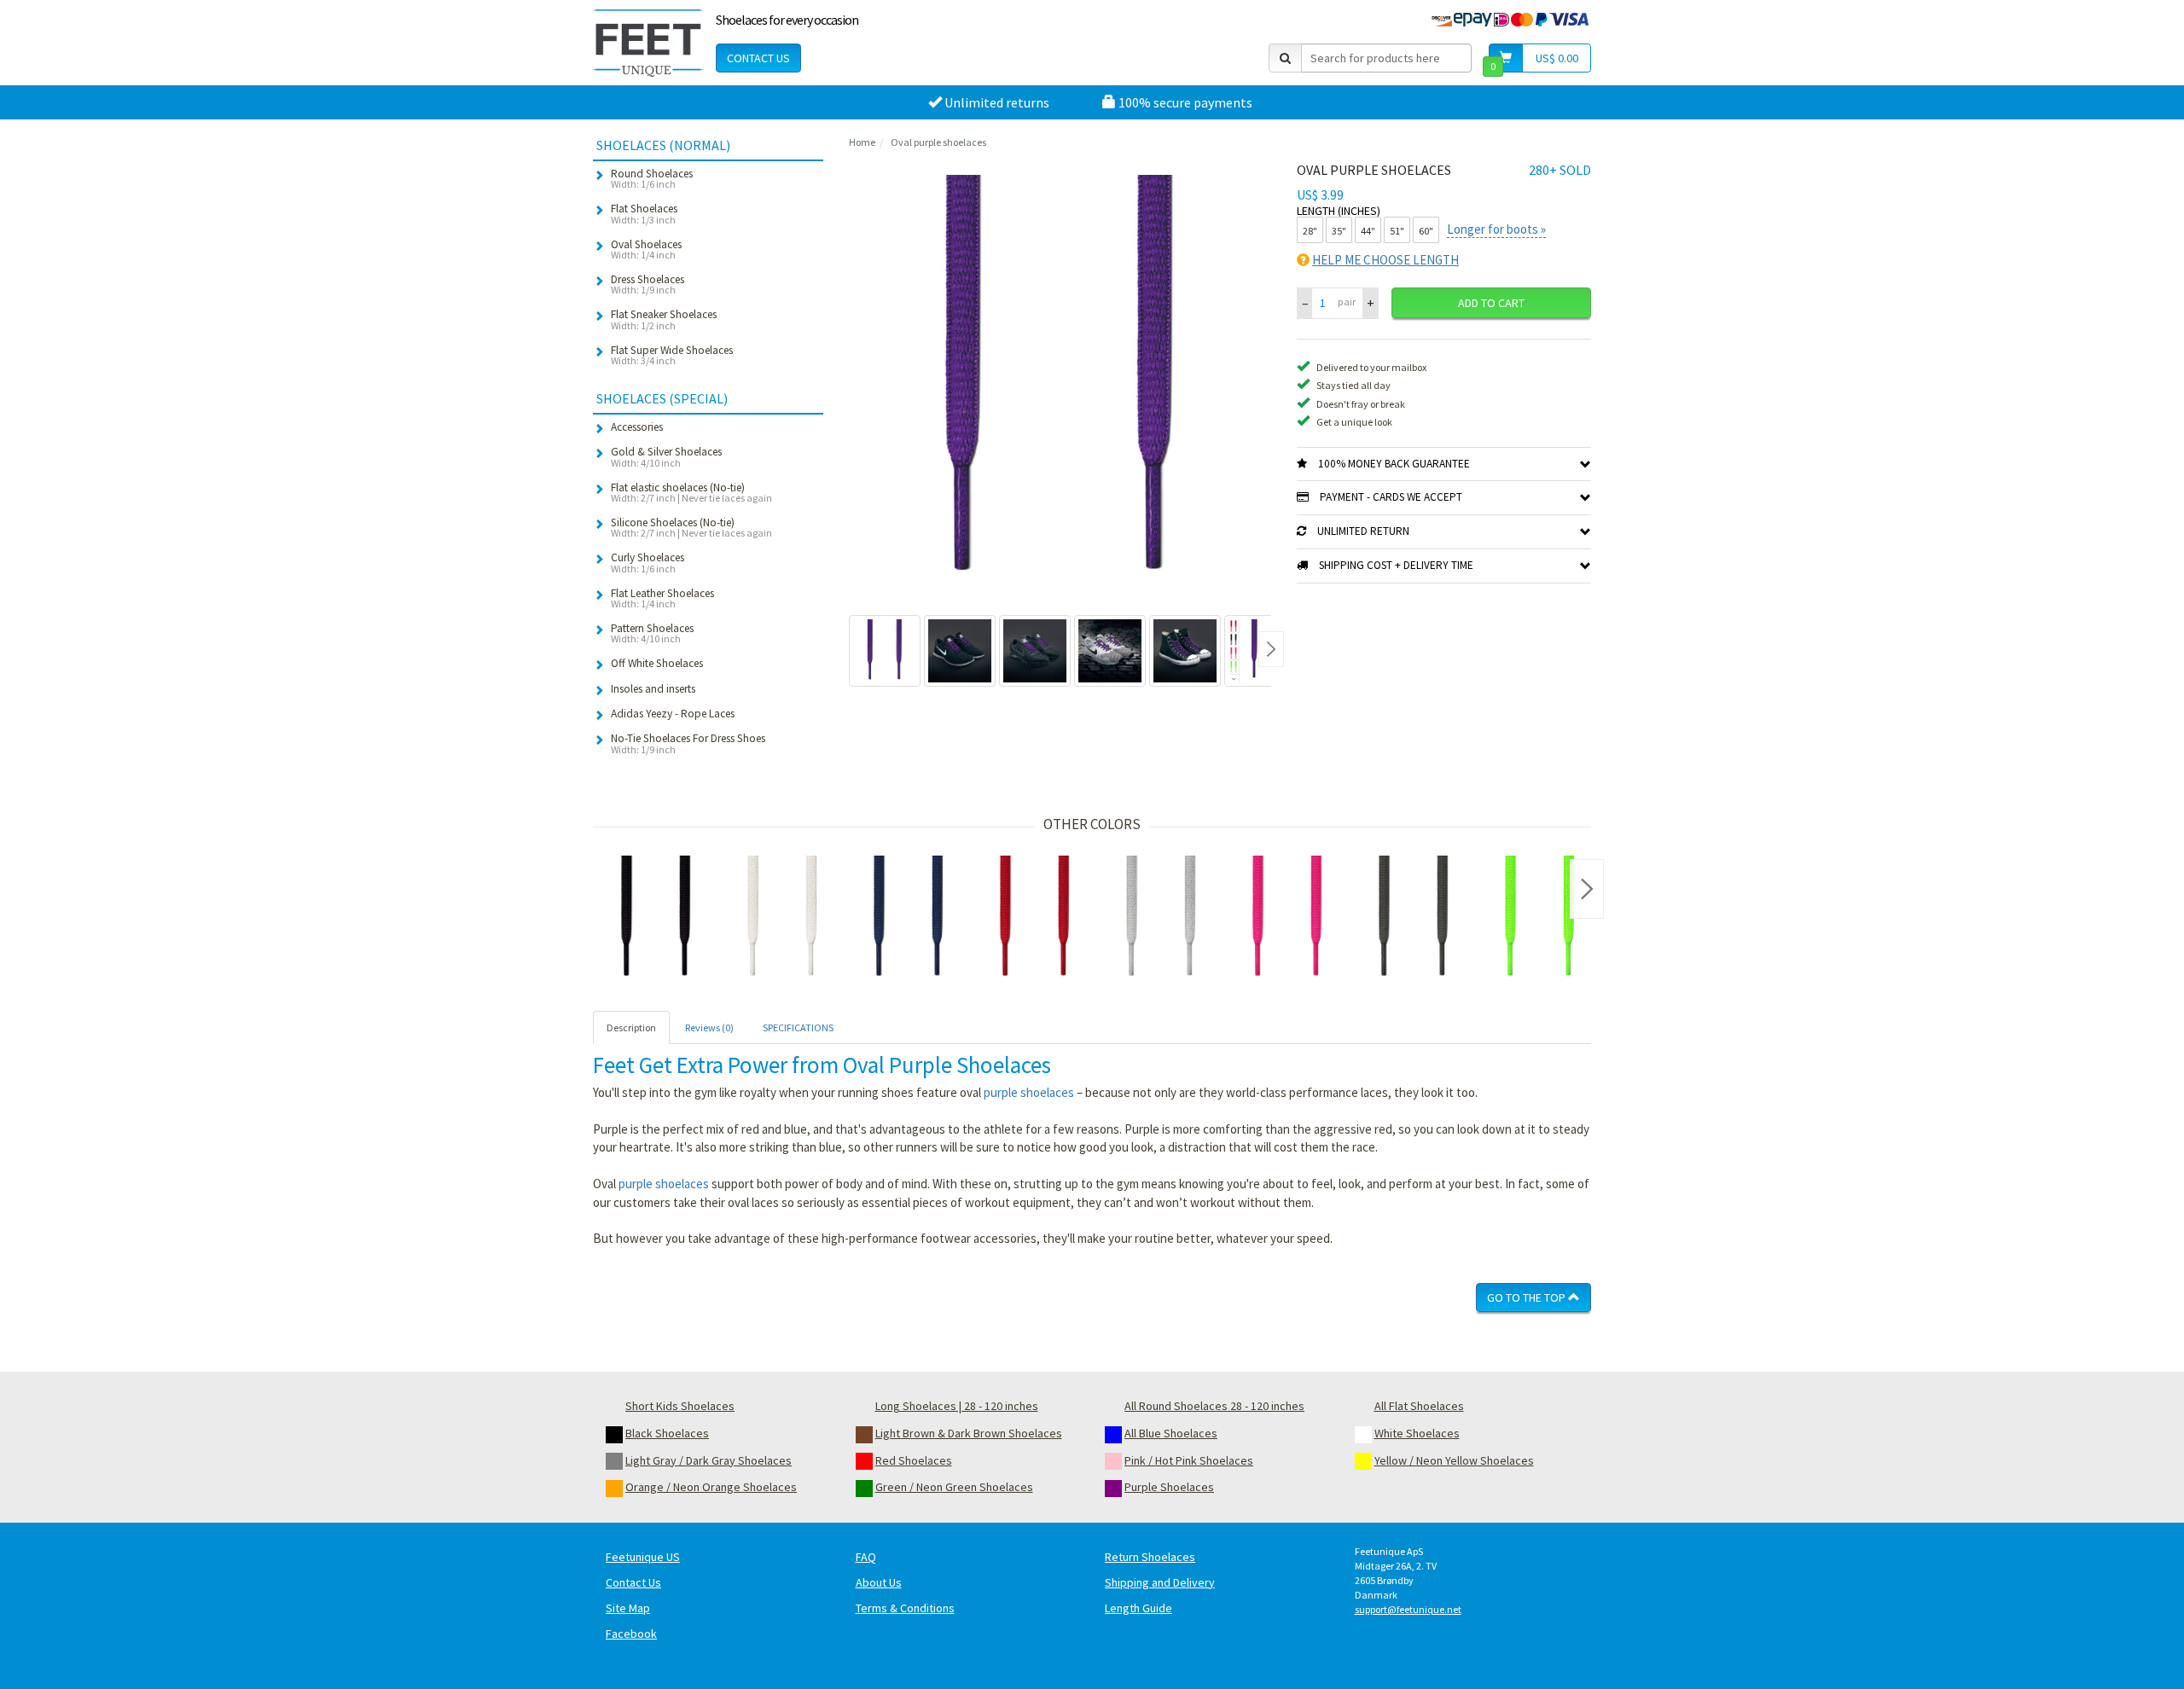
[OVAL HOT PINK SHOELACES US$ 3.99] (1287, 919)
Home (862, 142)
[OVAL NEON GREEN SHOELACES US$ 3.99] (1540, 919)
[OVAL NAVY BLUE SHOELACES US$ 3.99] (909, 919)
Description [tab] (631, 1027)
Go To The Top (1528, 1297)
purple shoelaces (1029, 1092)
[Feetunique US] (648, 43)
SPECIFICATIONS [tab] (798, 1027)
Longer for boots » (1496, 229)
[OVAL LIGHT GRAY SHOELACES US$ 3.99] (1161, 919)
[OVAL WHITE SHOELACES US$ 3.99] (782, 919)
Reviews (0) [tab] (709, 1027)
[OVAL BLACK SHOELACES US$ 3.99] (656, 919)
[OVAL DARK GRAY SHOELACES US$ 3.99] (1414, 919)
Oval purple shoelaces (938, 142)
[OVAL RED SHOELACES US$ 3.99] (1035, 919)
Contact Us (758, 58)
